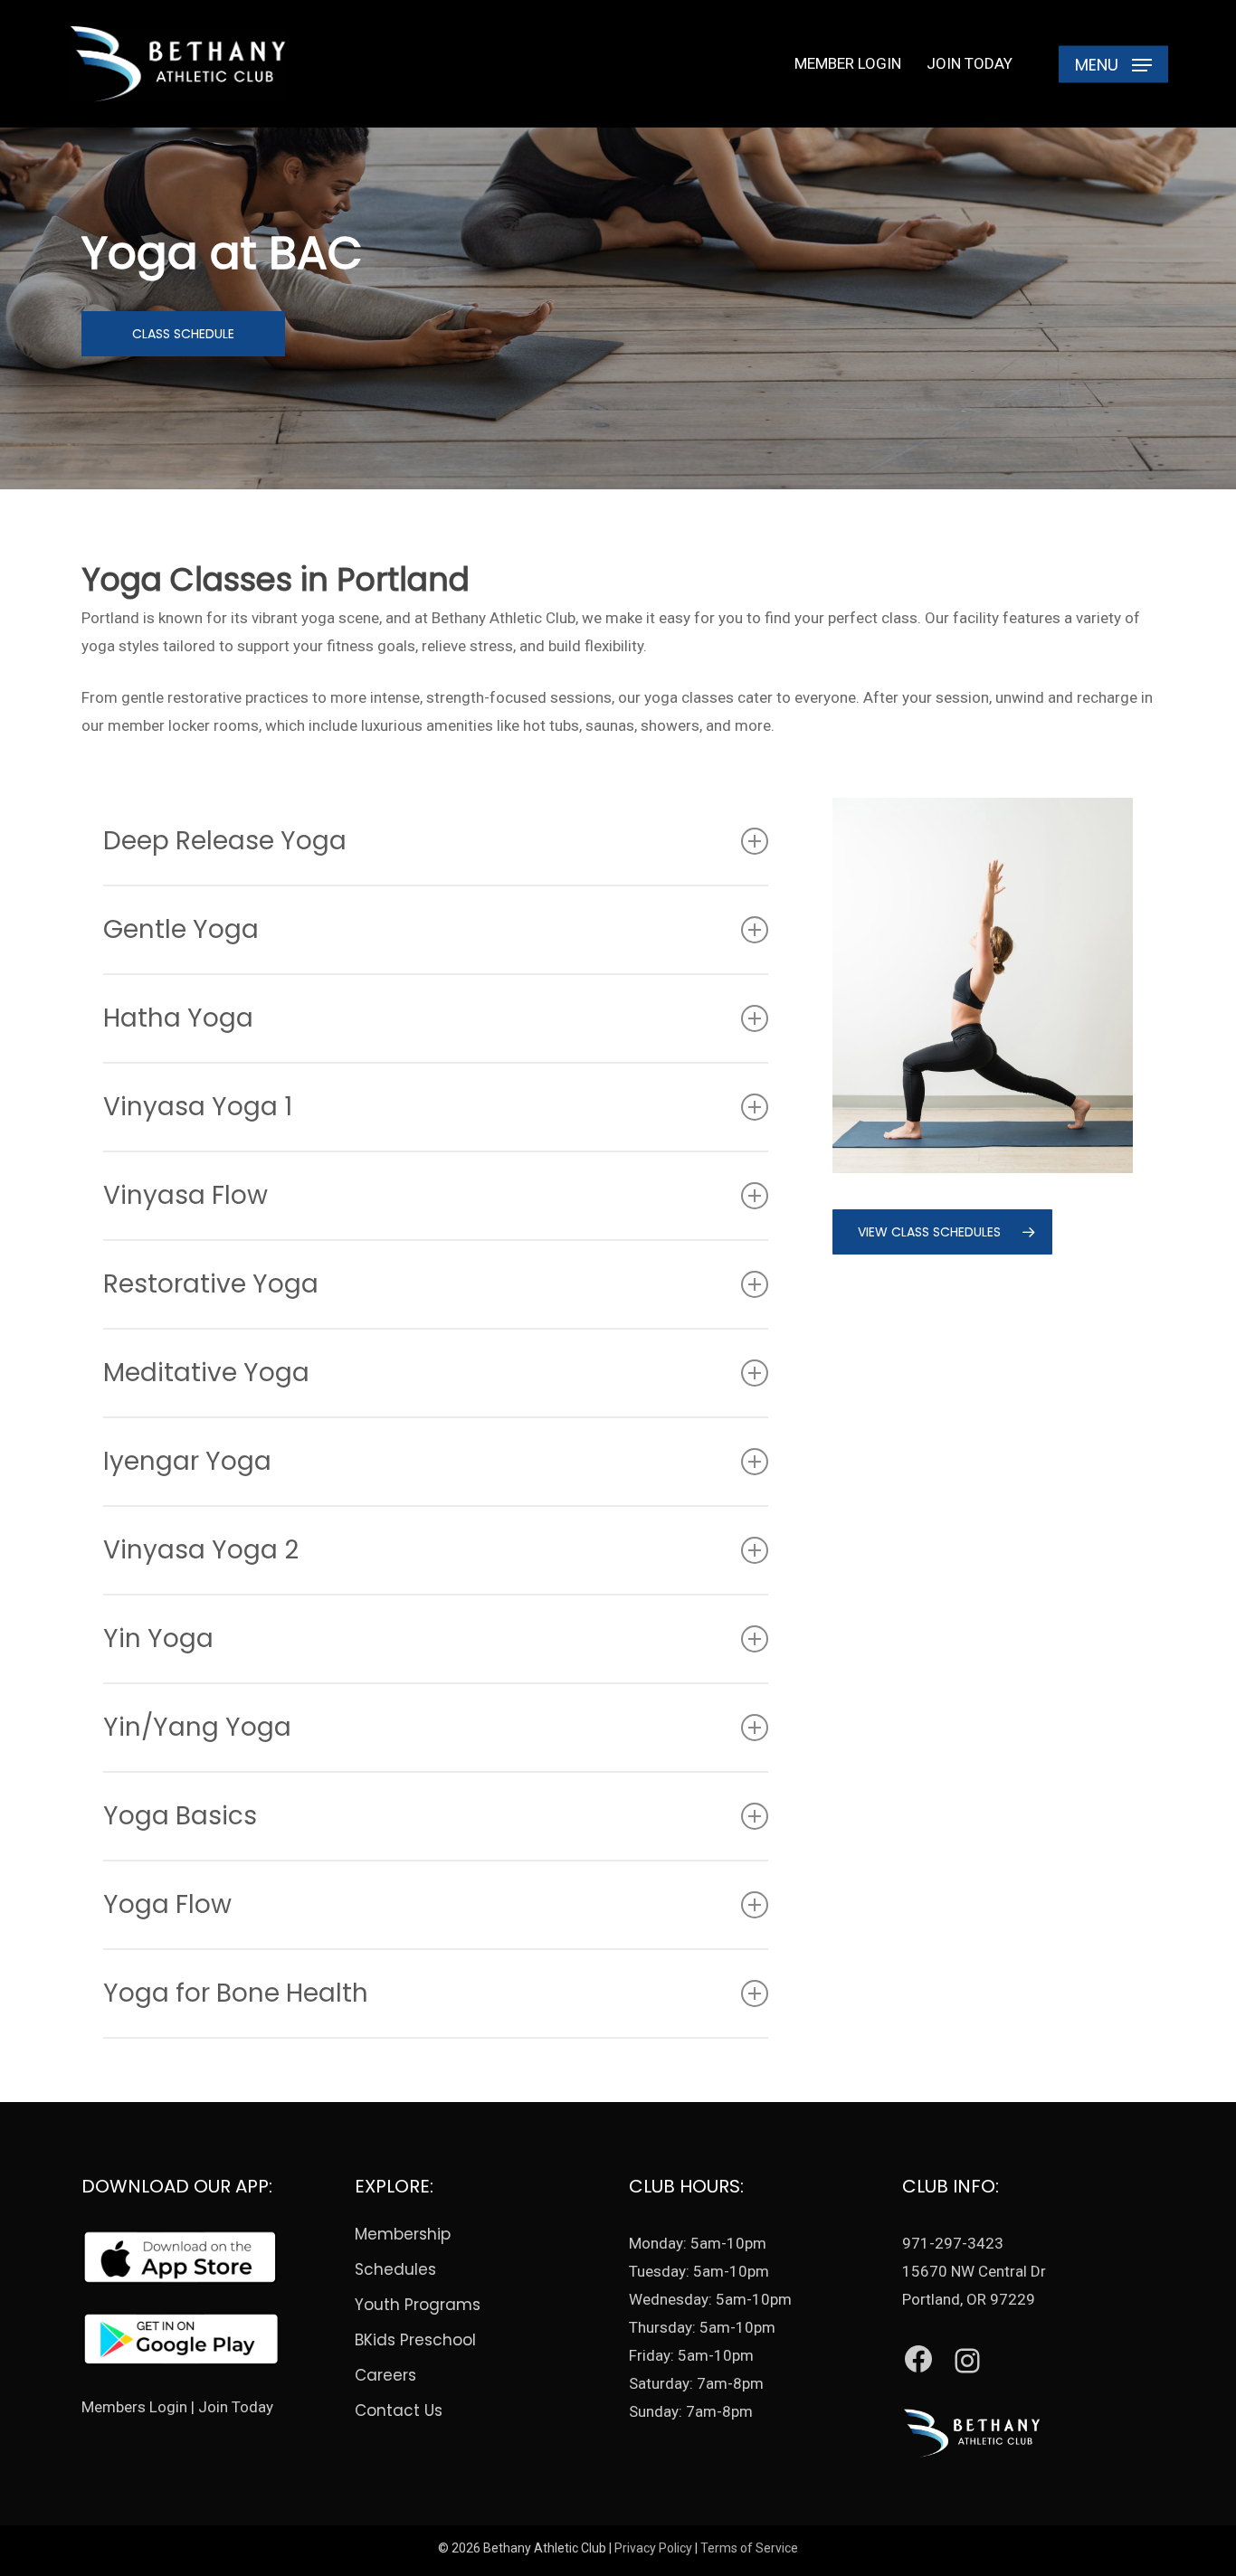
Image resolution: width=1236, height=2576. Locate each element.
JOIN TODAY (970, 63)
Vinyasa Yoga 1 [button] (198, 1107)
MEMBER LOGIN (848, 63)
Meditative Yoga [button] (206, 1373)
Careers (385, 2375)
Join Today (236, 2407)
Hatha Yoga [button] (178, 1018)
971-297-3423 (953, 2243)
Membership (403, 2234)
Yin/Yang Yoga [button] (197, 1727)
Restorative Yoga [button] (211, 1284)
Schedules (395, 2269)
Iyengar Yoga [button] (187, 1461)
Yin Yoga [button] (158, 1638)
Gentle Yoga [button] (181, 929)
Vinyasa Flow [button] (185, 1195)
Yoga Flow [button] (167, 1904)
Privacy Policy (653, 2548)
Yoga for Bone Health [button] (236, 1993)
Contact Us (399, 2410)
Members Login (134, 2407)
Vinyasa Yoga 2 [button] (201, 1550)
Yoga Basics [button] (180, 1816)
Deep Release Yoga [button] (225, 841)
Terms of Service (749, 2548)
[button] (1113, 64)
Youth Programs (418, 2305)
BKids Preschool (415, 2340)
